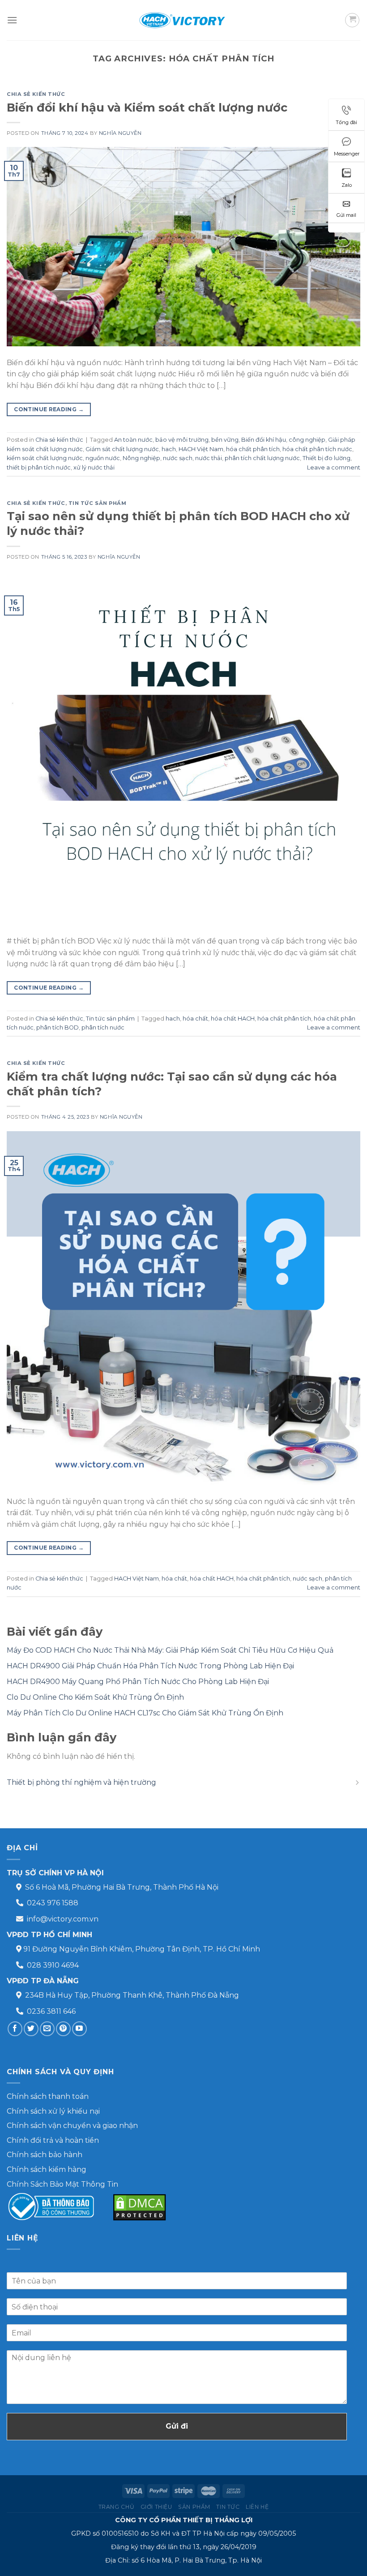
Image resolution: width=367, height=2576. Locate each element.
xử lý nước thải (94, 467)
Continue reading (49, 409)
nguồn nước (103, 458)
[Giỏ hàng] (352, 20)
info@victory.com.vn (63, 1919)
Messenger (347, 154)
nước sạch (178, 458)
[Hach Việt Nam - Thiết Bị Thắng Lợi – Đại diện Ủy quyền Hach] (183, 20)
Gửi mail (346, 215)
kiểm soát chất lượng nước (45, 458)
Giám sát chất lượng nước (122, 449)
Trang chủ (117, 2507)
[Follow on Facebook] (15, 2029)
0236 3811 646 (51, 2011)
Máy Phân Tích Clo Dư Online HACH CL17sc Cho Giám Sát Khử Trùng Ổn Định (145, 1713)
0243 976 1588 (53, 1903)
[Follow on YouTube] (79, 2029)
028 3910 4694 (53, 1965)
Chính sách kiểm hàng (47, 2169)
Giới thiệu (156, 2507)
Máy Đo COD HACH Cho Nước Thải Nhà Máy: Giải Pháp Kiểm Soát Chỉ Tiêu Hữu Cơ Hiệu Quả (170, 1650)
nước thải (209, 458)
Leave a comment (334, 467)
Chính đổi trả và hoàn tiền (53, 2140)
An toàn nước (133, 440)
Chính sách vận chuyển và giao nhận (72, 2126)
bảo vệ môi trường (182, 440)
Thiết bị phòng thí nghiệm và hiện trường (81, 1782)
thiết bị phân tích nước (39, 467)
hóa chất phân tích (253, 449)
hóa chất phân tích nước (317, 449)
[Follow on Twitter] (31, 2029)
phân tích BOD (58, 1027)
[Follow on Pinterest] (63, 2029)
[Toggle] (357, 1783)
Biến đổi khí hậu (264, 440)
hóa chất (195, 1019)
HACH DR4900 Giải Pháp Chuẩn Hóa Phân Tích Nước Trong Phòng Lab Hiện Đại (150, 1666)
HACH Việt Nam (201, 449)
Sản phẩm (194, 2507)
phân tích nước (103, 1027)
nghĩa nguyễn (120, 133)
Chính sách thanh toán (48, 2096)
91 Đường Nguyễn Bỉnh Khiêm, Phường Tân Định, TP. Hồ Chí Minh (142, 1949)
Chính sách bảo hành (45, 2155)
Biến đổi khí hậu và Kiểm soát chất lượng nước (147, 107)
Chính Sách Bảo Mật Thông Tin (62, 2184)
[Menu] (12, 20)
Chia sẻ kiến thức (36, 94)
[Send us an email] (47, 2029)
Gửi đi (177, 2426)
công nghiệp (307, 440)
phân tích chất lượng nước (262, 458)
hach (169, 449)
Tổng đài (346, 122)
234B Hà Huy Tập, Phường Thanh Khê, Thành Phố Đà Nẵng (132, 1995)
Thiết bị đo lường (326, 458)
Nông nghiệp (141, 458)
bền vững (225, 440)
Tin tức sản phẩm (98, 503)
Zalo (347, 185)
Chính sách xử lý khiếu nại (53, 2111)
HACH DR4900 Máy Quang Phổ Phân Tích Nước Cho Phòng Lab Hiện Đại (138, 1682)
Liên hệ (257, 2507)
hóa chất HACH (233, 1019)
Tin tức (228, 2507)
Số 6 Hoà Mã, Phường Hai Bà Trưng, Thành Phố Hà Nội (122, 1887)
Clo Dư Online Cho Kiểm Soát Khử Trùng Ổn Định (95, 1697)
